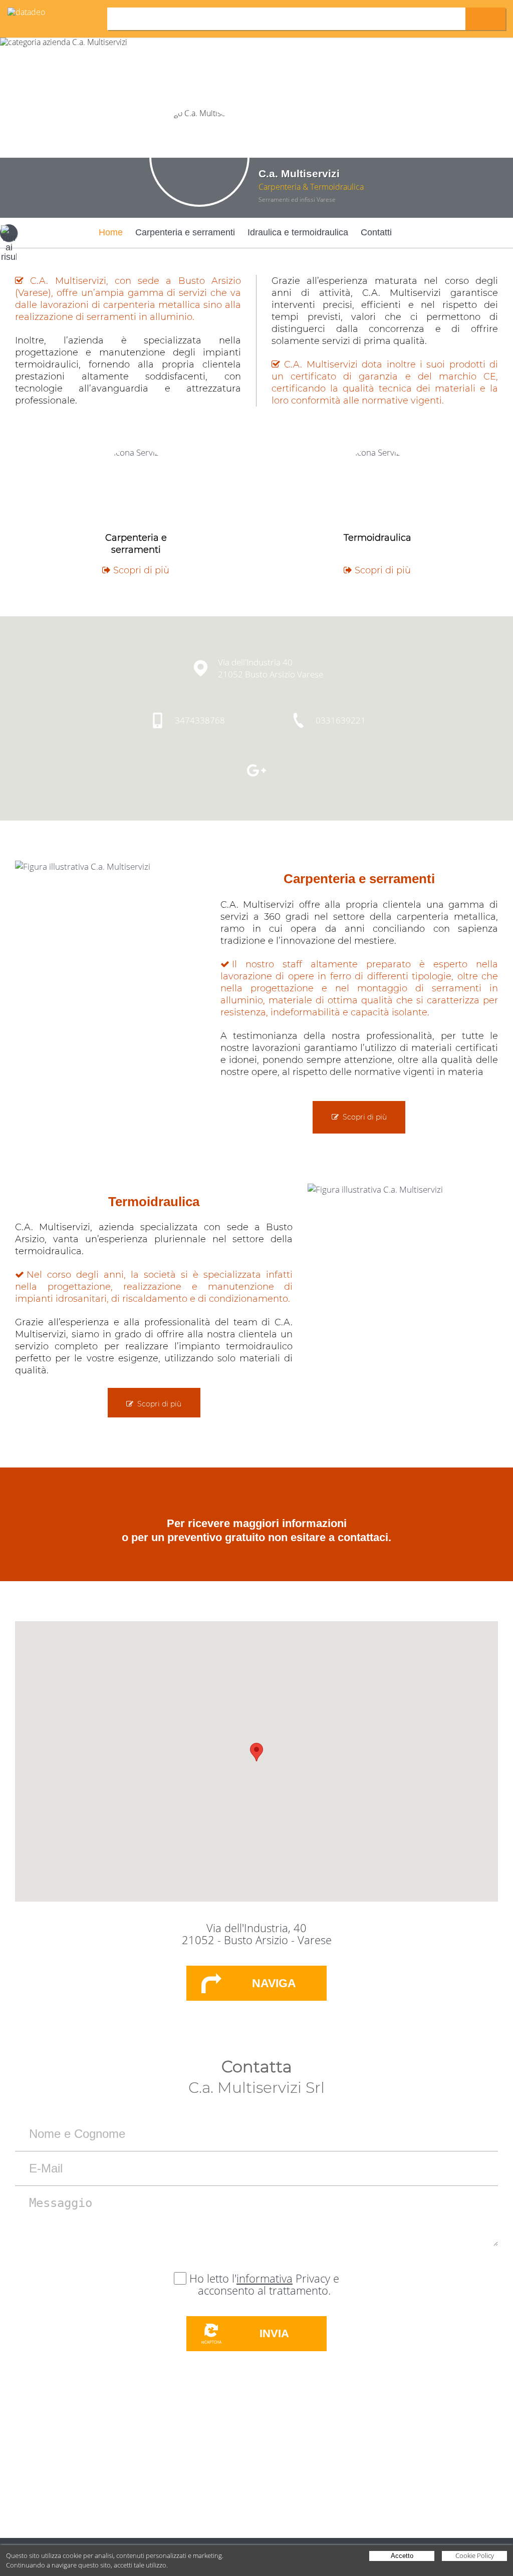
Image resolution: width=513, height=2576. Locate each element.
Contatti (376, 232)
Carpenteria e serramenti (185, 232)
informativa (265, 2278)
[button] (256, 1752)
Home (111, 232)
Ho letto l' (213, 2278)
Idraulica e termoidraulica (298, 232)
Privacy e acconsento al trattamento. (269, 2284)
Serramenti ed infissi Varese (297, 200)
